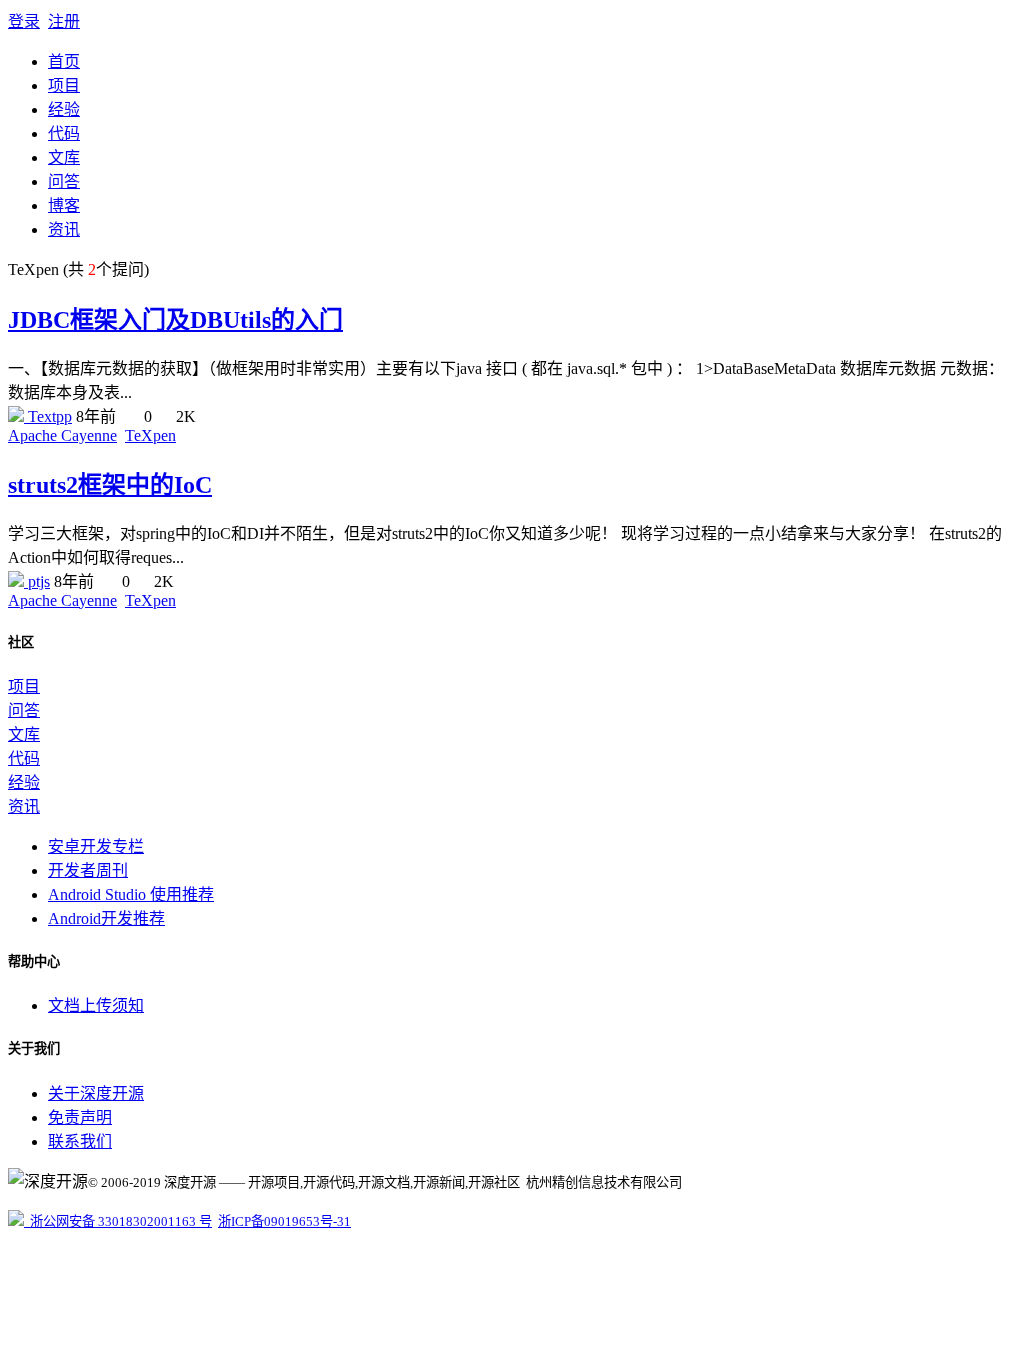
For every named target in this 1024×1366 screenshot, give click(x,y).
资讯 (64, 229)
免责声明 (80, 1117)
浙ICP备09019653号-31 (284, 1221)
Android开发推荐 (106, 918)
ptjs (37, 581)
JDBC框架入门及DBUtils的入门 (175, 320)
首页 (64, 61)
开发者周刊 (88, 870)
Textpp (48, 416)
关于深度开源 (96, 1093)
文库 (64, 157)
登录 (24, 21)
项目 (64, 85)
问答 (64, 181)
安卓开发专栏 (96, 846)
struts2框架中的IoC (110, 485)
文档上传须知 (96, 1005)
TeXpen (150, 435)
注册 (64, 21)
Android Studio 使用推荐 (131, 894)
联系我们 (80, 1141)
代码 (64, 133)
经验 (64, 109)
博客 (64, 205)
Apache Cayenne (62, 435)
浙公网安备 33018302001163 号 (118, 1221)
